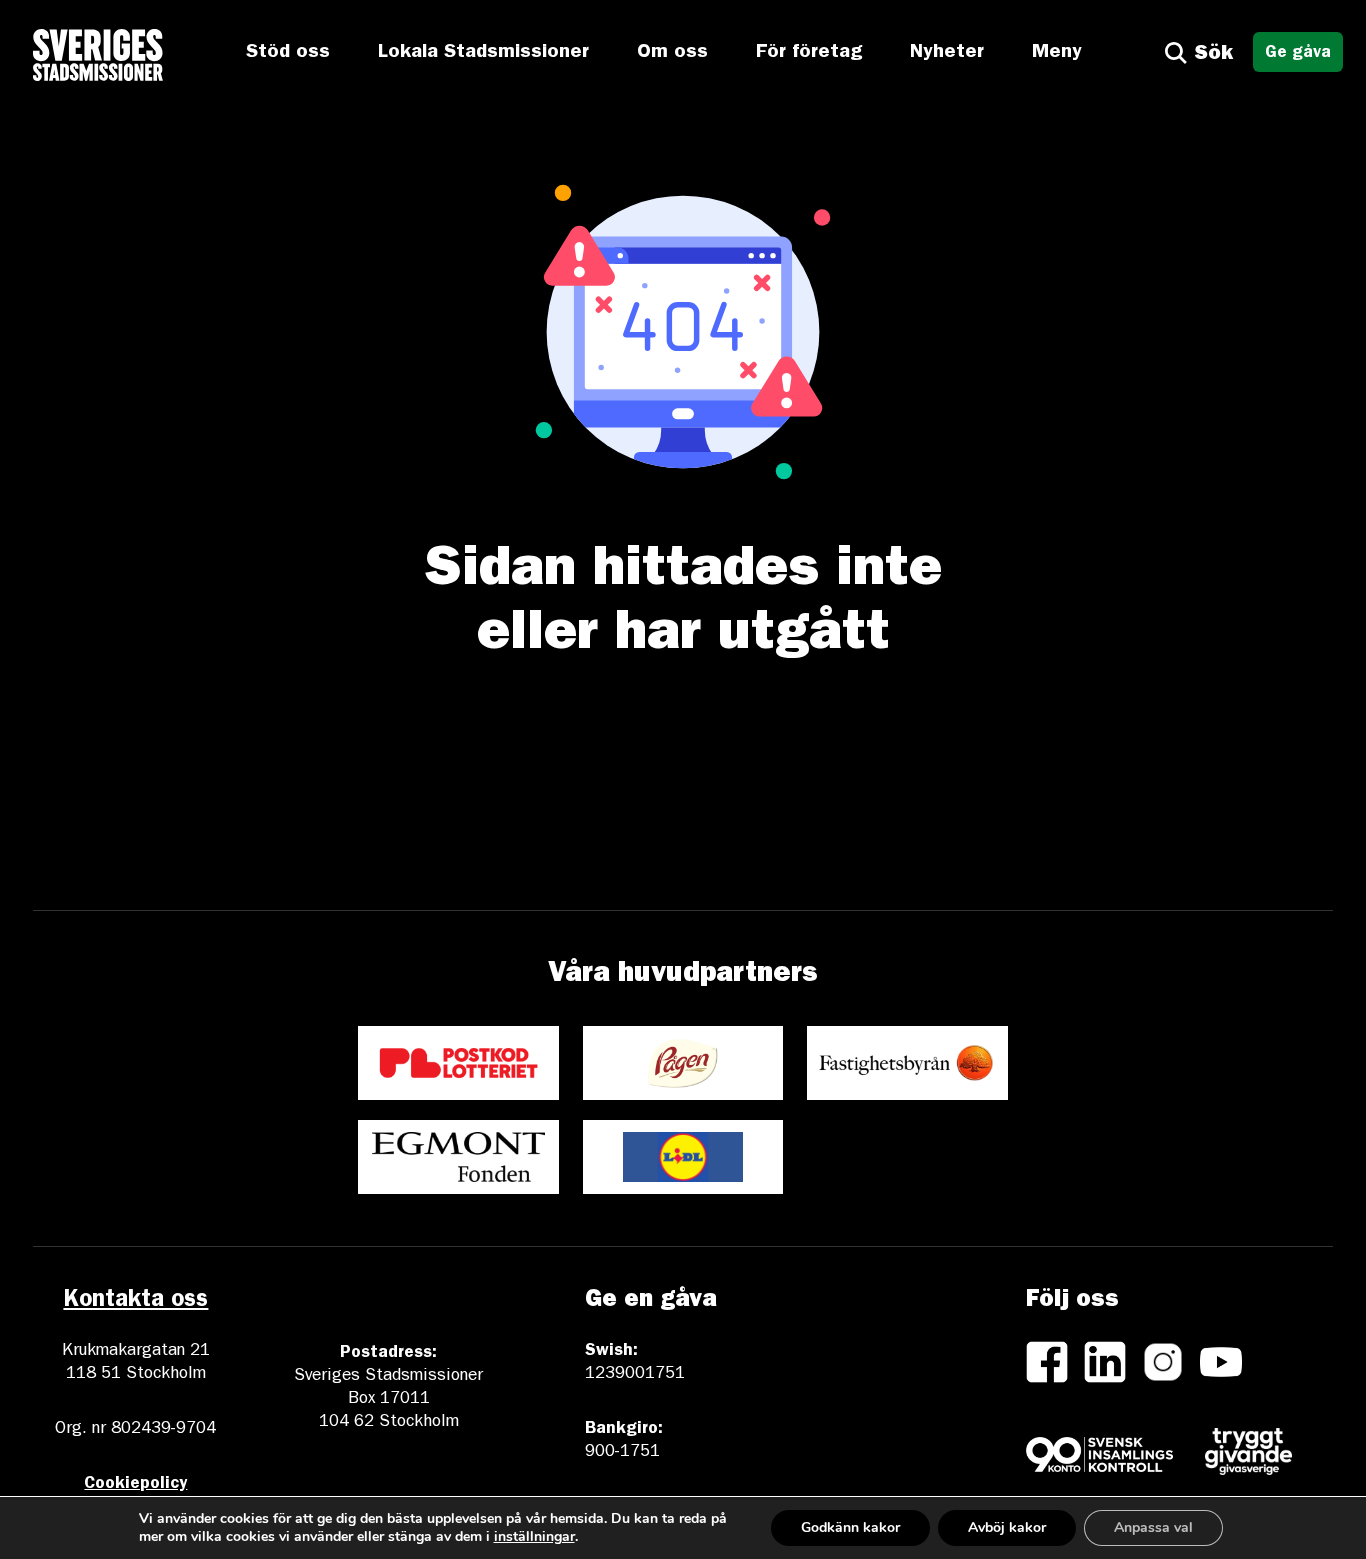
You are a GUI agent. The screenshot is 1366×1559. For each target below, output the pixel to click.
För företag (809, 53)
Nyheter (947, 53)
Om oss (672, 53)
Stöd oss (288, 53)
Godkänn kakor (850, 1527)
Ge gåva (1298, 53)
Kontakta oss (135, 1302)
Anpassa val (1153, 1527)
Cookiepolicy (135, 1484)
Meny (1057, 53)
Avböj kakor (1007, 1527)
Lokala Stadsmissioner (483, 53)
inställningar (534, 1537)
